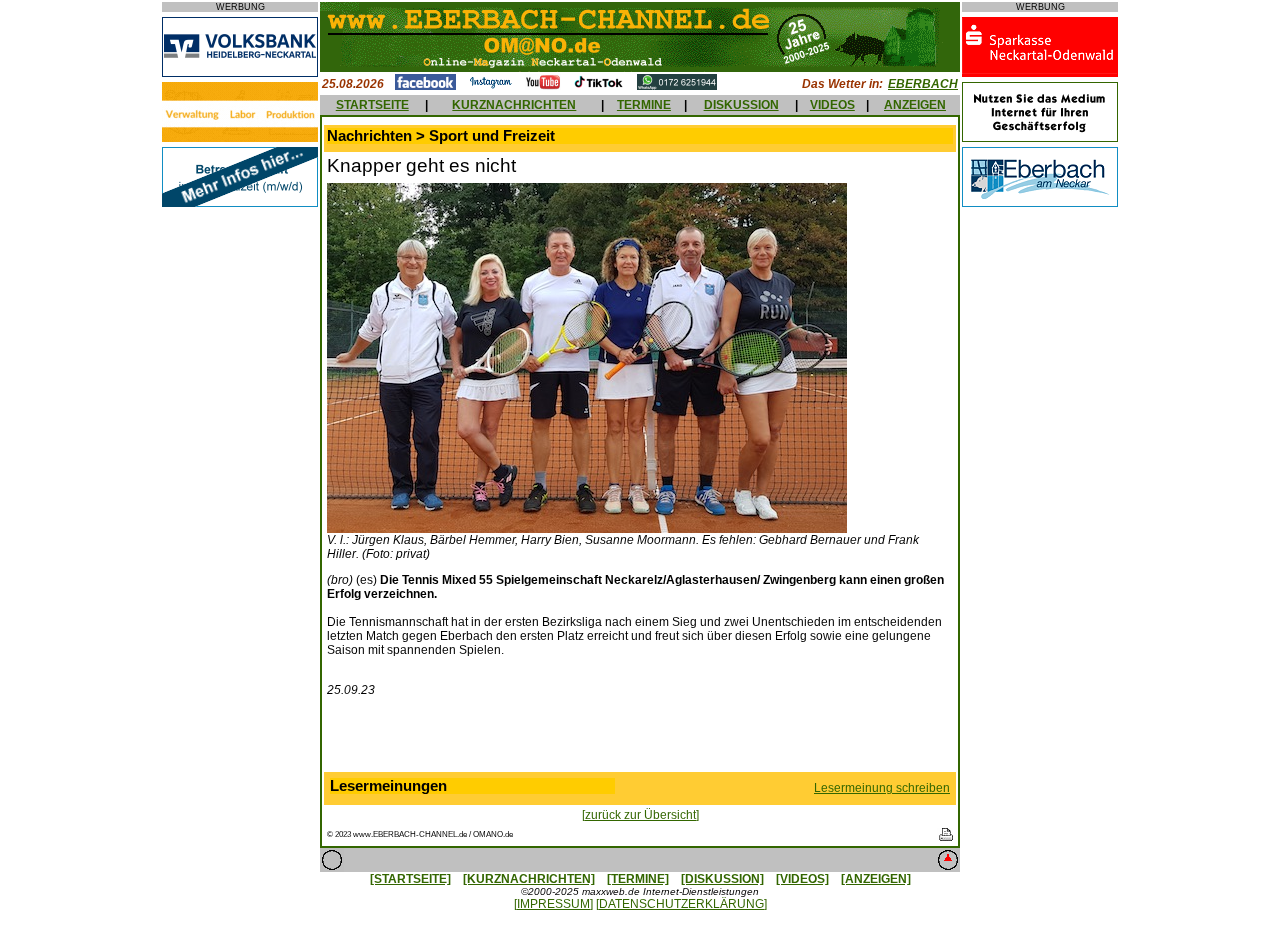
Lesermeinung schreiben (882, 788)
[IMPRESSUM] (553, 904)
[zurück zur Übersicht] (640, 815)
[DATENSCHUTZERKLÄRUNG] (681, 904)
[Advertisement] (640, 739)
